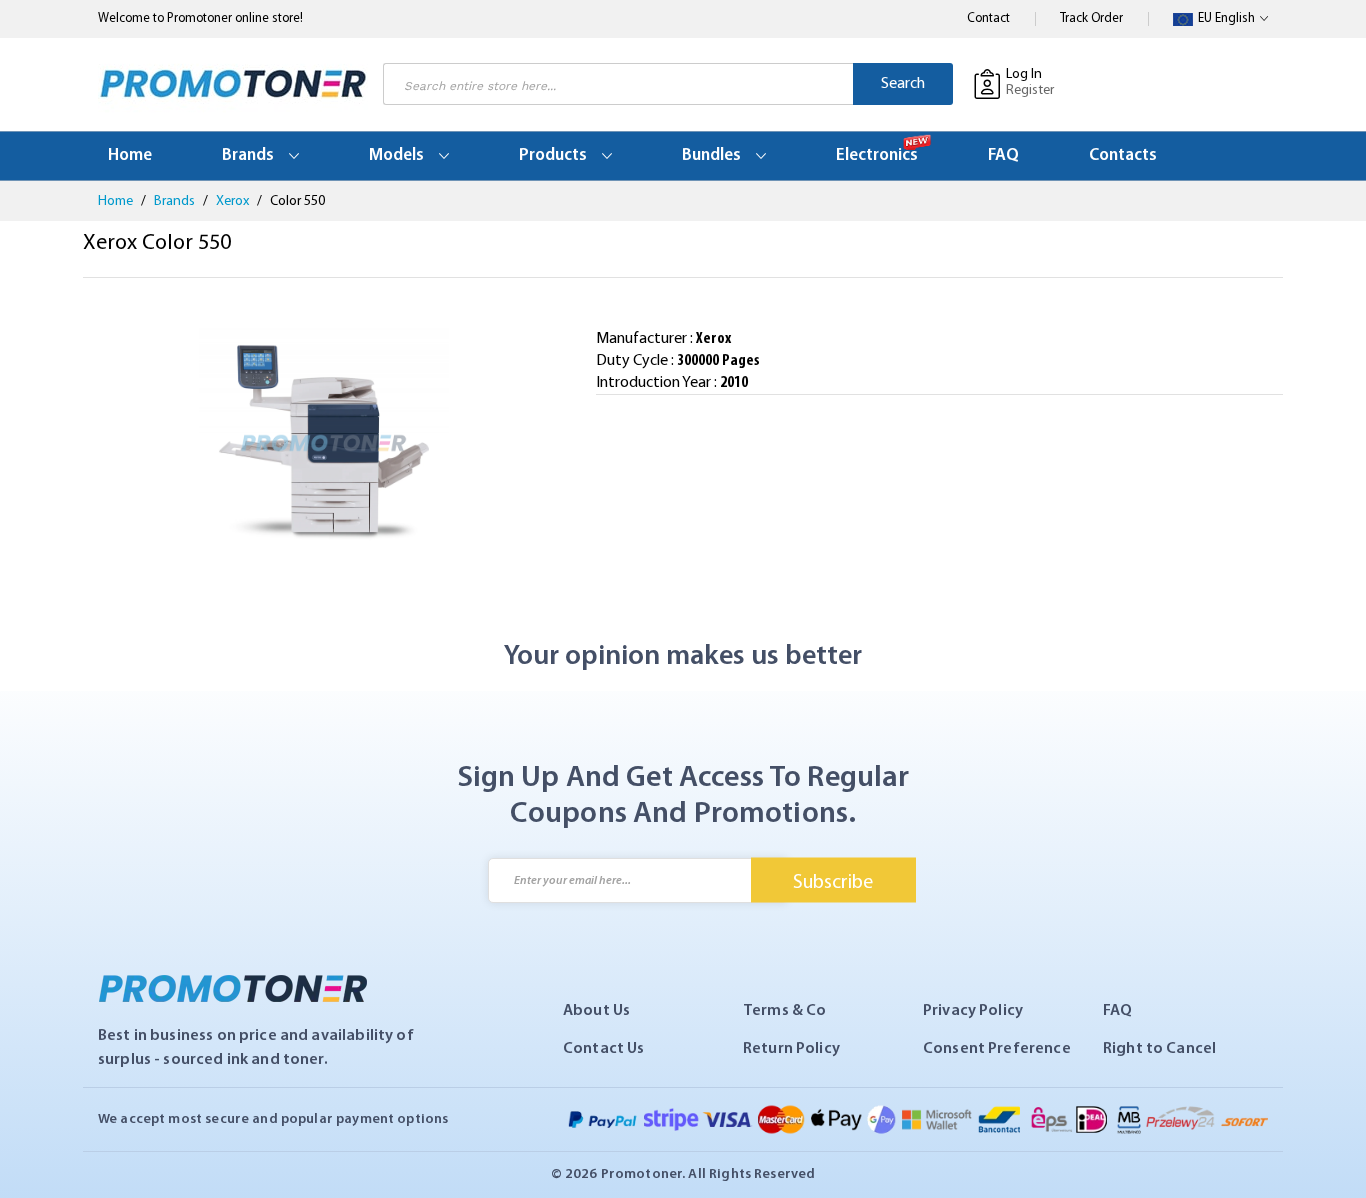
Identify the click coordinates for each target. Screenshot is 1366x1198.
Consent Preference (997, 1049)
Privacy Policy (973, 1011)
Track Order (1091, 18)
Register (1030, 90)
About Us (596, 1011)
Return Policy (791, 1049)
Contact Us (604, 1049)
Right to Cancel (1159, 1049)
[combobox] (618, 84)
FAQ (1117, 1011)
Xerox (234, 201)
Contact (988, 18)
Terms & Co (785, 1011)
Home (117, 201)
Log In (1024, 74)
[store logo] (233, 84)
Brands (176, 201)
